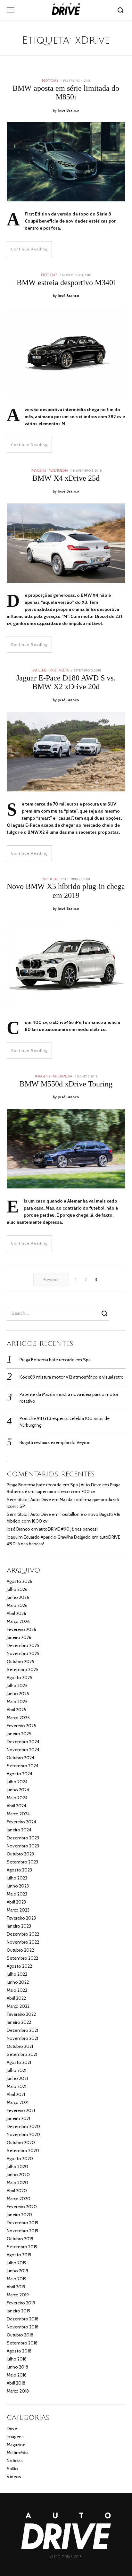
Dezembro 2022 (23, 1934)
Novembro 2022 (23, 1942)
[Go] (121, 10)
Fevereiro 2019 (21, 2303)
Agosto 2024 (20, 1774)
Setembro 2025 (23, 1669)
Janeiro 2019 (19, 2311)
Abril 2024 (16, 1806)
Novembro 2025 (23, 1653)
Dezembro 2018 (23, 2319)
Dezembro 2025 (23, 1645)
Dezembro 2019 (23, 2223)
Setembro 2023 (22, 1862)
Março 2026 (18, 1621)
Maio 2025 (17, 1702)
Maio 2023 (17, 1894)
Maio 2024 (17, 1798)
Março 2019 (18, 2295)
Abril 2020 (17, 2191)
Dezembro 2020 (23, 2126)
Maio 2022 (17, 1990)
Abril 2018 (16, 2383)
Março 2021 (18, 2102)
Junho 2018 (17, 2367)
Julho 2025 (17, 1685)
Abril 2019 (16, 2287)
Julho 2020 (17, 2166)
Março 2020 (19, 2199)
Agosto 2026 (20, 1581)
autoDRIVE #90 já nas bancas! (68, 1529)
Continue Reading (29, 249)
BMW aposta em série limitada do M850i (66, 93)
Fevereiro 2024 (21, 1822)
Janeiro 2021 (18, 2118)
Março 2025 (18, 1718)
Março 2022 (18, 2006)
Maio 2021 (16, 2086)
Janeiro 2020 (19, 2215)
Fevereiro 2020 (22, 2207)
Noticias (50, 81)
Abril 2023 (16, 1902)
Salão (12, 2469)
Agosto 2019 (19, 2255)
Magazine (16, 2445)
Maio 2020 (17, 2183)
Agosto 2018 (19, 2351)
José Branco (68, 110)
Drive (12, 2428)
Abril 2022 (16, 1998)
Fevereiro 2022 (21, 2014)
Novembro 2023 (23, 1846)
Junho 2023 (18, 1886)
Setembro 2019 (22, 2247)
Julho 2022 (17, 1974)
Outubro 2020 (21, 2142)
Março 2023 (18, 1910)
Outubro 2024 (21, 1758)
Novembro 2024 (23, 1750)
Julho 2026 (17, 1589)
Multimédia (58, 471)
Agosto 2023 (19, 1870)
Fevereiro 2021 (21, 2110)
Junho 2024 (18, 1790)
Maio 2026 (17, 1605)
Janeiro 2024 (19, 1830)
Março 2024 (18, 1814)
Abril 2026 (16, 1613)
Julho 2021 (16, 2070)
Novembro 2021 (22, 2038)
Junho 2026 (18, 1597)
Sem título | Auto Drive (29, 1499)
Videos (14, 2477)
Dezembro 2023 (23, 1838)
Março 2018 (18, 2391)
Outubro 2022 (20, 1950)
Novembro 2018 (23, 2327)
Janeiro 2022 (19, 2022)
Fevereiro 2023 (21, 1918)
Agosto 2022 (19, 1966)
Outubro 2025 (21, 1661)
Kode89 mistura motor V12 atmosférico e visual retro (72, 1377)
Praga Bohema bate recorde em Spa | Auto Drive (54, 1485)
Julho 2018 (17, 2359)
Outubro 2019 (20, 2239)
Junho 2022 (18, 1982)
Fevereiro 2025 (21, 1726)
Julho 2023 (17, 1878)
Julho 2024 (17, 1782)
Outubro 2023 (20, 1854)
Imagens (38, 471)
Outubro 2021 (20, 2046)
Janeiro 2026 (19, 1637)
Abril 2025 (16, 1710)
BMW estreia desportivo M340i (66, 283)
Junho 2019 (17, 2271)
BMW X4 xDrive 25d (66, 478)
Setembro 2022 (22, 1958)
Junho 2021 (17, 2078)
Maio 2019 (17, 2279)
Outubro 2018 (20, 2335)
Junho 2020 (18, 2175)
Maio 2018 (17, 2375)
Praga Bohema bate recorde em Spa (55, 1360)
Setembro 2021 (22, 2054)
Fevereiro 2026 (21, 1629)
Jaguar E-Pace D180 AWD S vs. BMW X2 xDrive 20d (66, 682)
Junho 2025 (18, 1693)
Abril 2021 (16, 2094)
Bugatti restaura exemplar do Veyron (55, 1442)
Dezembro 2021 (22, 2030)
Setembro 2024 (23, 1766)
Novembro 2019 (23, 2231)
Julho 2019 (17, 2263)
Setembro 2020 (23, 2150)
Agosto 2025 (20, 1677)
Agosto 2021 (19, 2062)
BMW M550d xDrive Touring (66, 1084)
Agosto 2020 (20, 2158)
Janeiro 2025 (19, 1734)
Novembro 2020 (23, 2134)
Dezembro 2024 (23, 1742)
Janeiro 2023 (19, 1926)
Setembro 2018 (22, 2343)
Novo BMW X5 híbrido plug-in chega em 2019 (66, 891)
